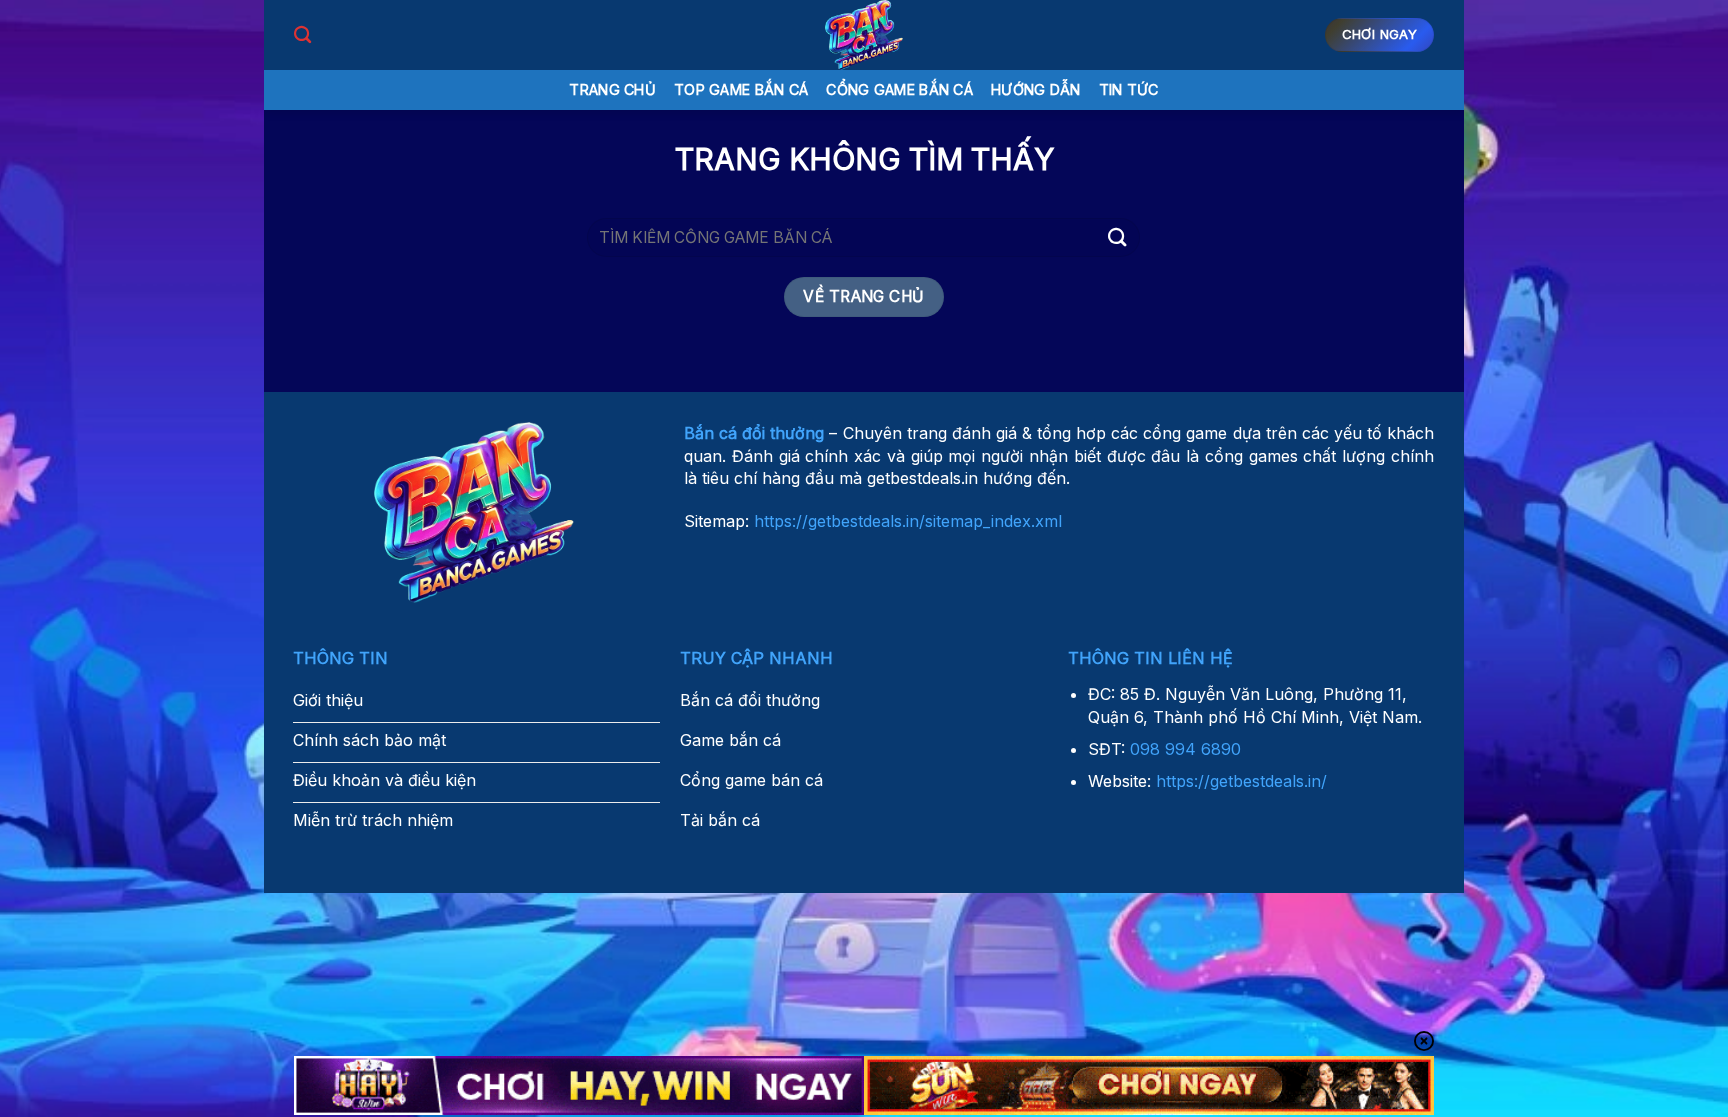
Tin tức (1129, 89)
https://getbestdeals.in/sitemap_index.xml (908, 521)
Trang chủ (612, 89)
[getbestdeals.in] (864, 35)
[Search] (302, 35)
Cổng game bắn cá (899, 89)
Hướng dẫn (1036, 89)
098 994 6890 (1185, 749)
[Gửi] (1117, 237)
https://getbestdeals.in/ (1241, 781)
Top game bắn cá (741, 89)
